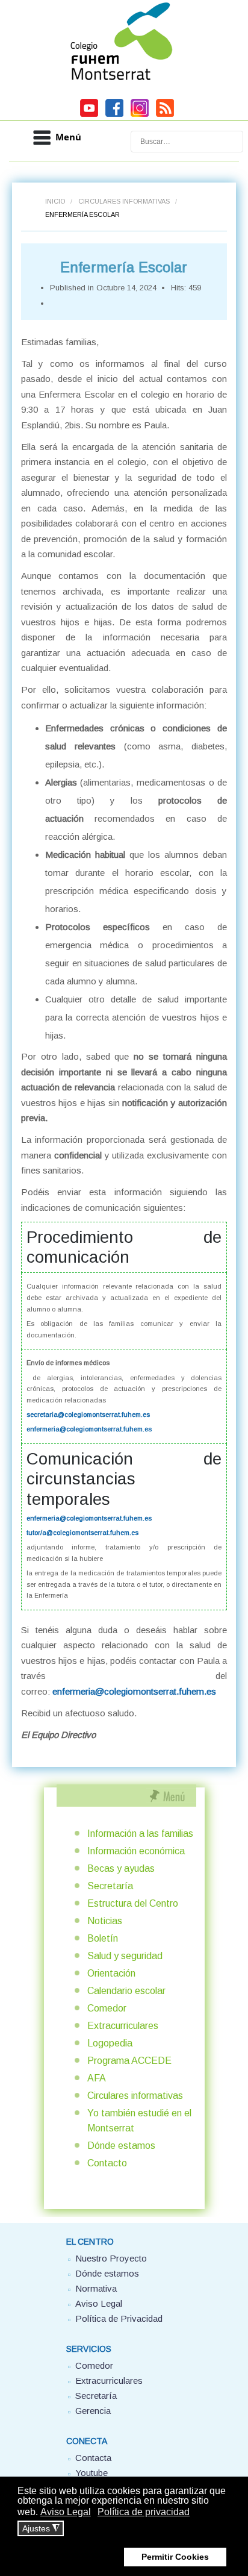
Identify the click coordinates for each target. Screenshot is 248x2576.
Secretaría (110, 1886)
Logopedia (110, 2043)
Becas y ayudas (121, 1868)
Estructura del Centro (133, 1903)
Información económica (136, 1851)
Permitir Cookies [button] (175, 2557)
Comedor (107, 2008)
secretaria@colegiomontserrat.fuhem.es (88, 1415)
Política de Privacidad (119, 2318)
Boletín (103, 1938)
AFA (97, 2078)
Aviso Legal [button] (66, 2512)
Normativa (96, 2288)
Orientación (111, 1973)
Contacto (107, 2163)
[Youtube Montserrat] (89, 115)
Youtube (91, 2473)
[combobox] (187, 142)
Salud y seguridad (125, 1956)
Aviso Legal (99, 2303)
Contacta (93, 2458)
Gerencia (93, 2411)
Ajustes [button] (41, 2529)
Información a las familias (140, 1834)
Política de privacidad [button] (144, 2512)
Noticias (105, 1921)
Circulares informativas (124, 201)
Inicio (55, 201)
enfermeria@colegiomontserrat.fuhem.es (89, 1429)
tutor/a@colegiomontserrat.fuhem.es (82, 1533)
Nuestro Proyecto (111, 2258)
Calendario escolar (126, 1991)
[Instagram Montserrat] (140, 115)
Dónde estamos (121, 2146)
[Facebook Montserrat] (114, 115)
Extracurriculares (123, 2026)
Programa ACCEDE (129, 2061)
